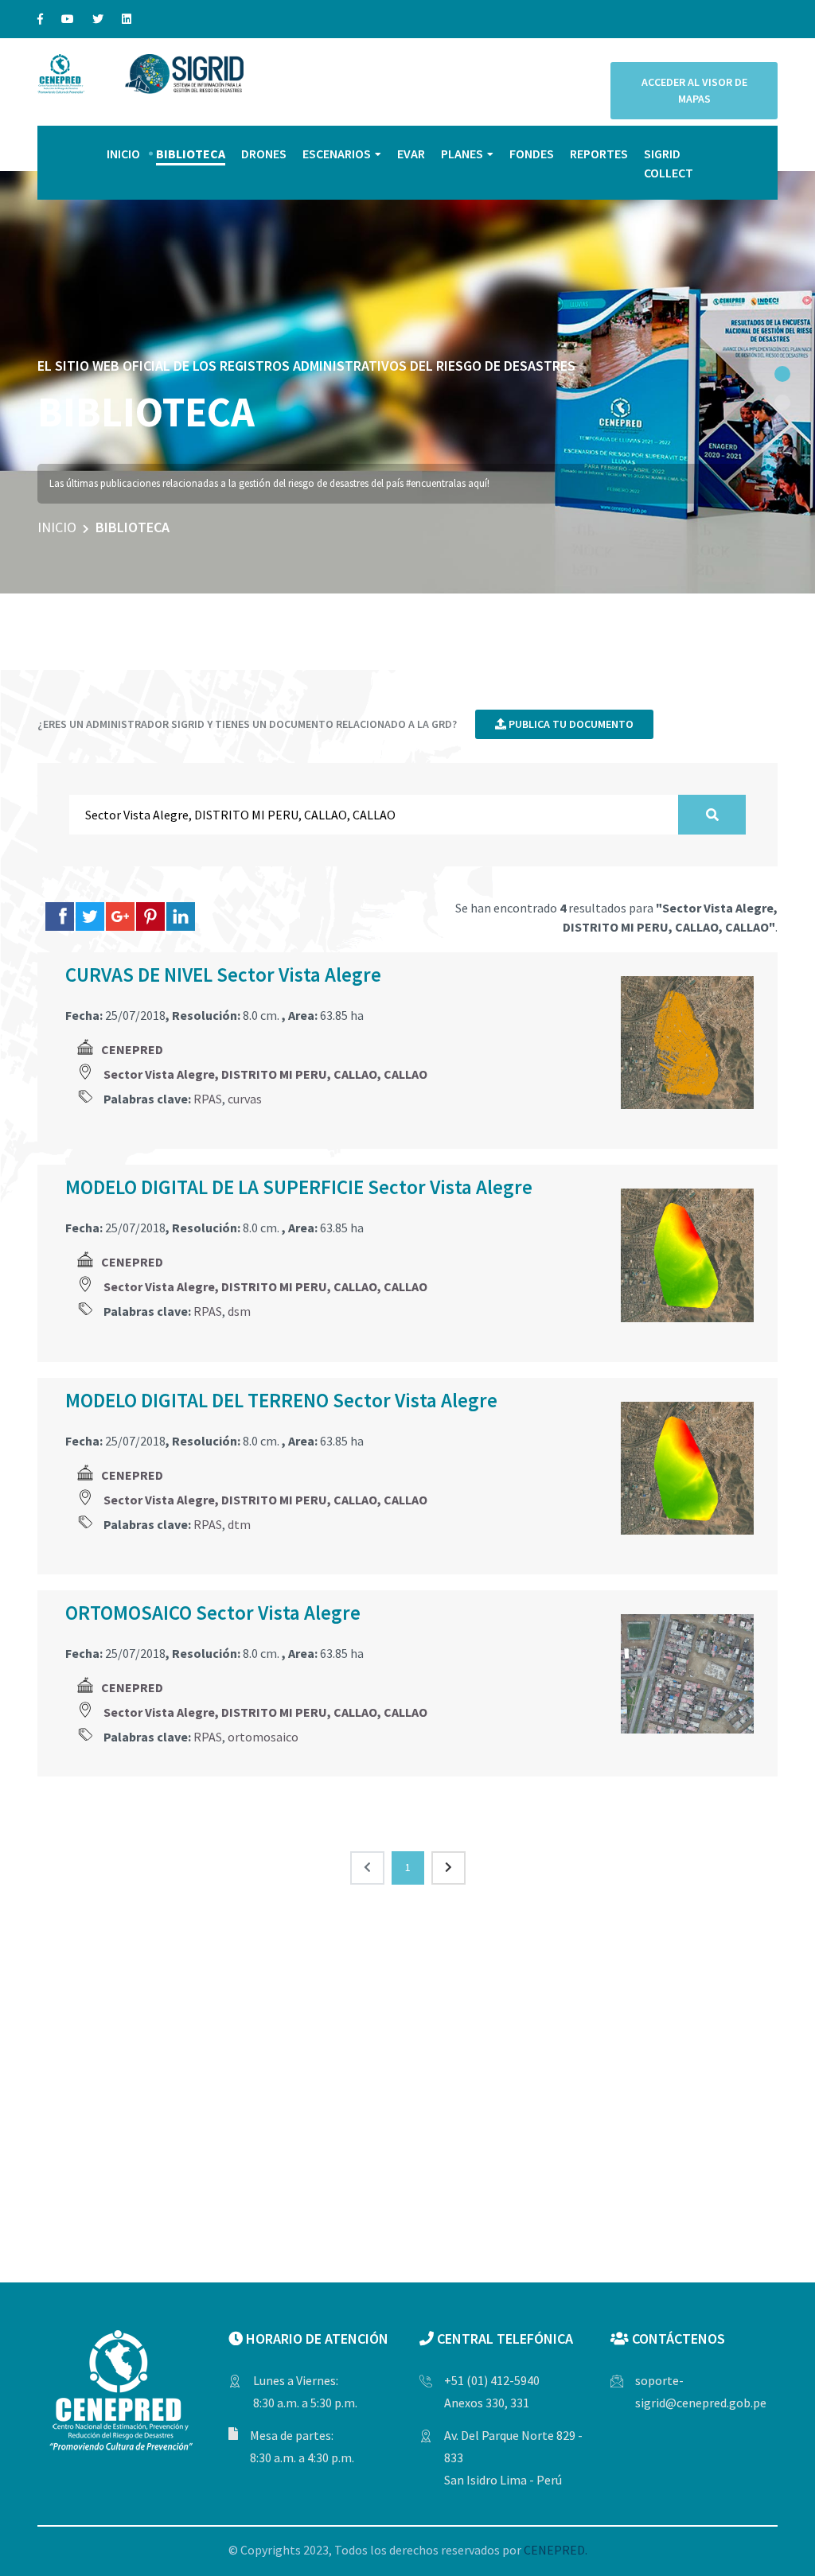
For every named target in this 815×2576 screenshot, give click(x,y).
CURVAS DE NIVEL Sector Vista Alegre (223, 975)
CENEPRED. (556, 2550)
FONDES (532, 154)
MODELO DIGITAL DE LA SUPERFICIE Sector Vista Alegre (299, 1187)
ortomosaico (263, 1737)
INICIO (123, 154)
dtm (239, 1524)
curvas (245, 1099)
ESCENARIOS (337, 154)
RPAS (208, 1099)
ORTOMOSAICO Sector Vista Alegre (213, 1613)
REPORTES (599, 154)
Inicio (57, 527)
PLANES (462, 154)
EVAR (411, 154)
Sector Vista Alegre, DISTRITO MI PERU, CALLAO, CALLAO (265, 1074)
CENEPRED (132, 1049)
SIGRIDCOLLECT (669, 163)
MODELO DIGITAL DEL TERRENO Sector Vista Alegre (281, 1400)
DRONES (264, 154)
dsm (239, 1311)
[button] (782, 374)
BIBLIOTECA (191, 154)
